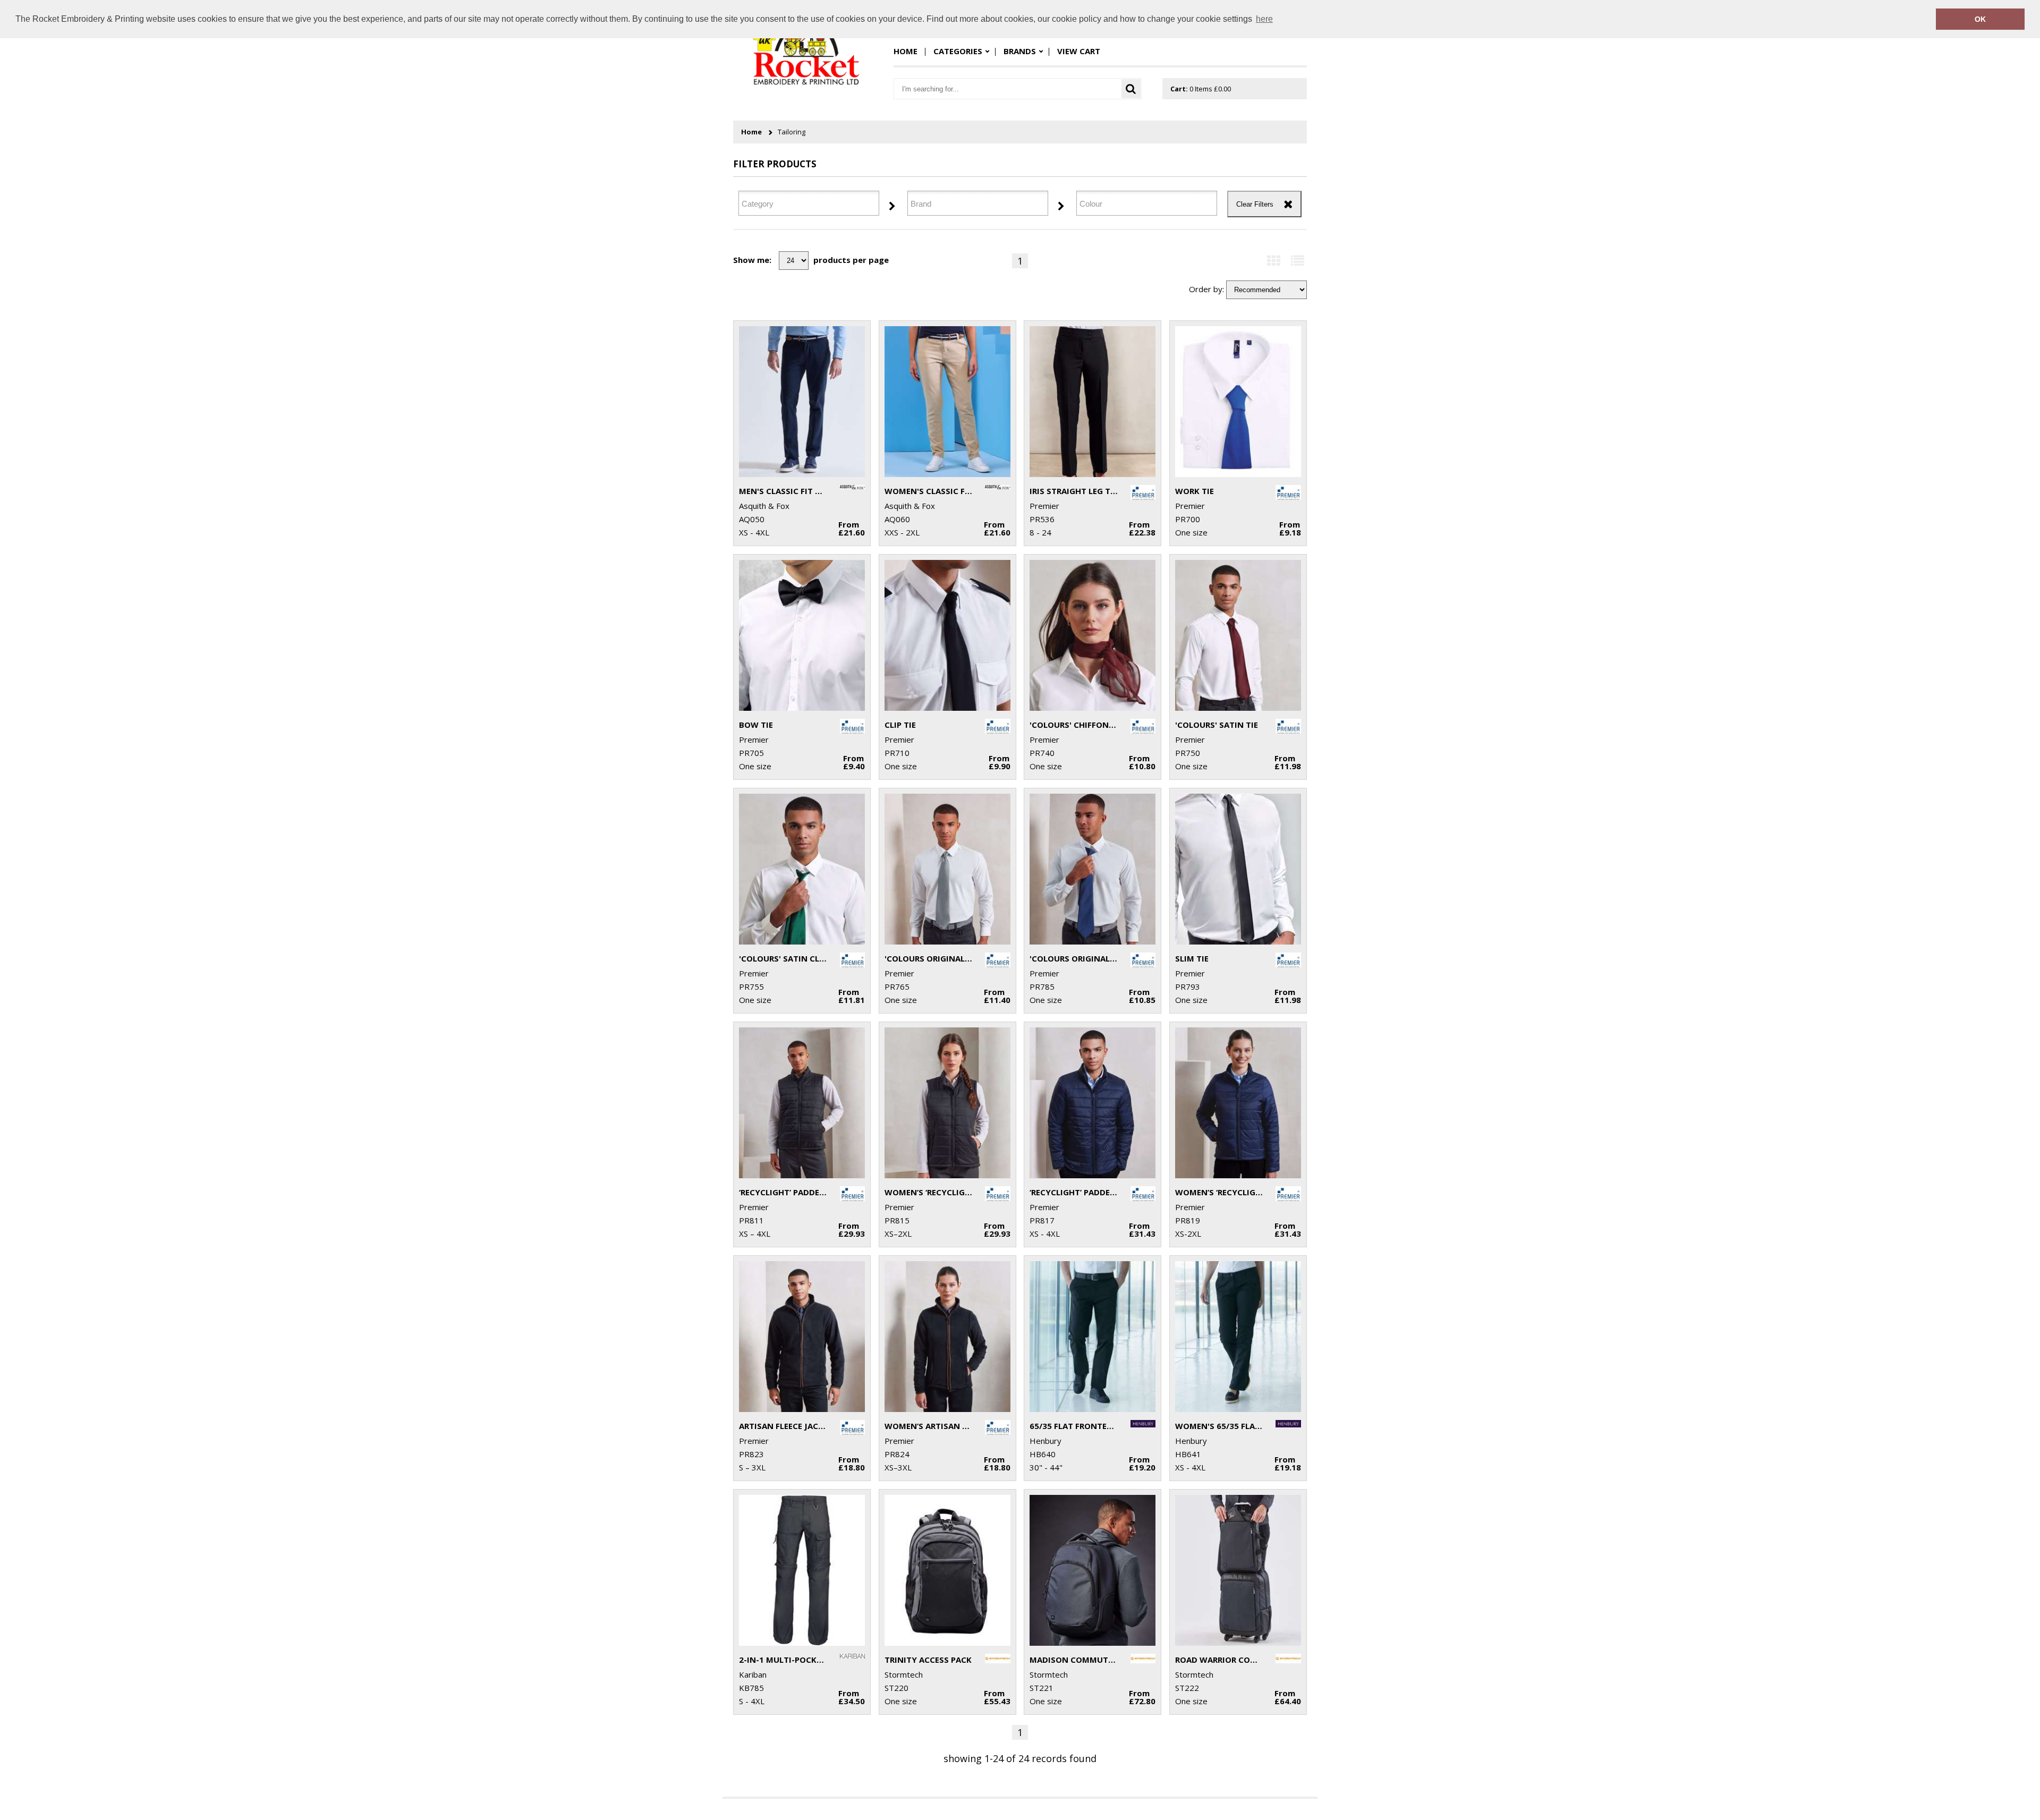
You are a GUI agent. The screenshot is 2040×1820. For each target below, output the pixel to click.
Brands (1020, 51)
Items (1201, 89)
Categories (958, 51)
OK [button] (1980, 19)
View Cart (1079, 51)
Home (906, 51)
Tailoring (792, 132)
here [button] (1264, 19)
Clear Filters (1255, 204)
